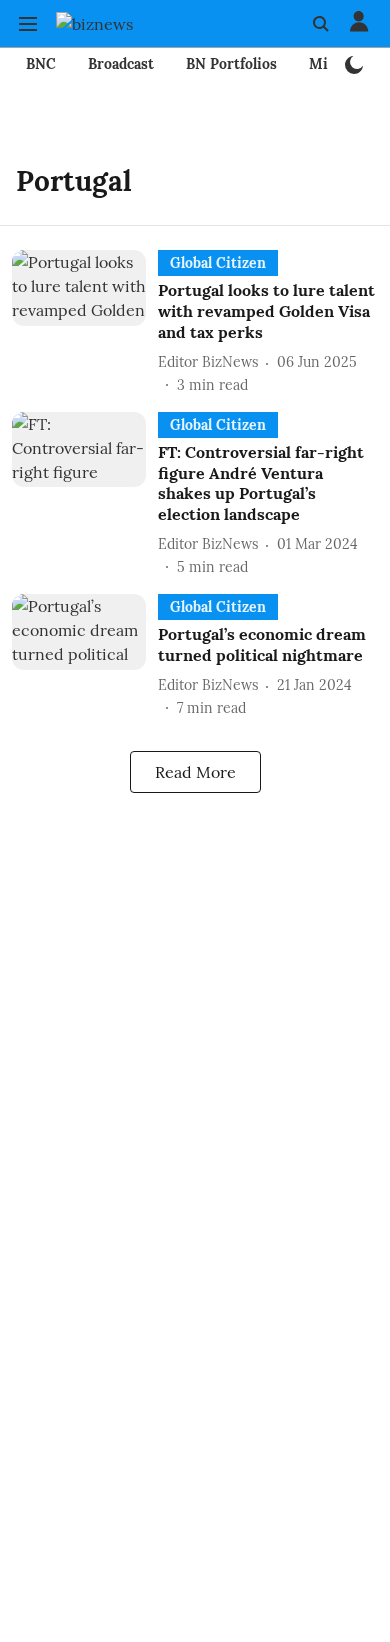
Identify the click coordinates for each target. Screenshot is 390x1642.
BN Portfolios (231, 64)
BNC (41, 64)
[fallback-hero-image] (85, 322)
